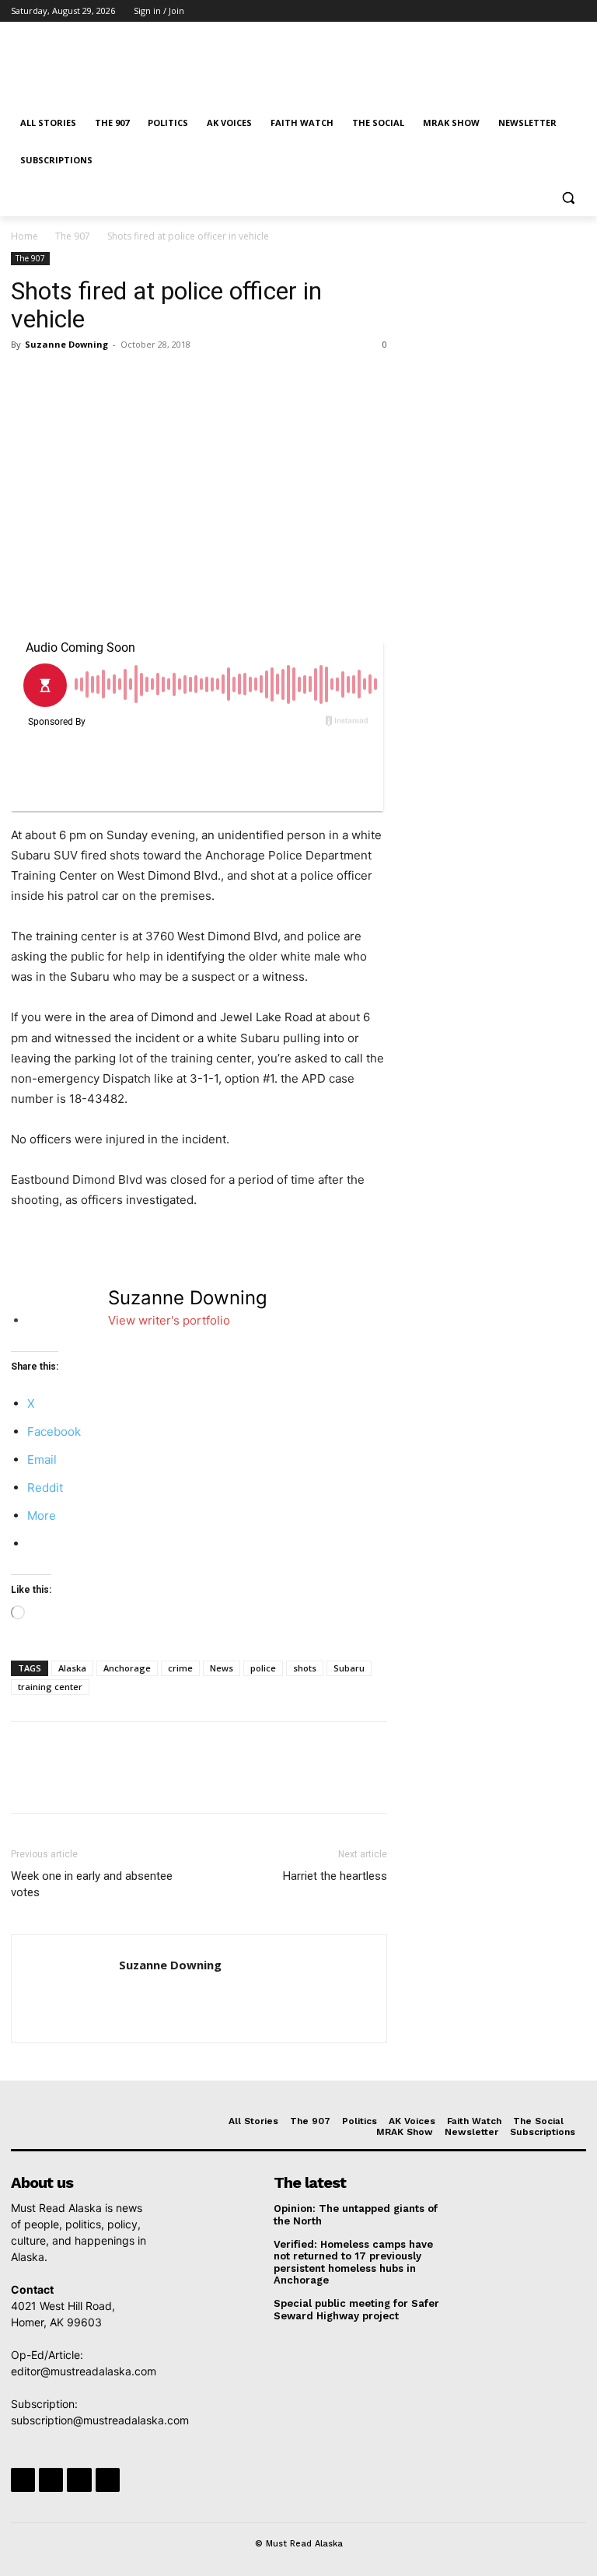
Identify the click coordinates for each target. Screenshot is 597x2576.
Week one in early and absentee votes (92, 1884)
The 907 (73, 236)
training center (50, 1687)
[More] (170, 380)
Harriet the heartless (335, 1876)
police (263, 1668)
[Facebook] (491, 11)
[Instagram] (513, 11)
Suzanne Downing (66, 344)
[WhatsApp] (134, 380)
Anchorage (127, 1668)
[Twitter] (534, 11)
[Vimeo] (555, 11)
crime (180, 1668)
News (222, 1668)
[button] (568, 198)
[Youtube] (577, 11)
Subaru (349, 1668)
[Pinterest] (98, 380)
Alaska (72, 1668)
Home (24, 236)
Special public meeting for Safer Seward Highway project (356, 2310)
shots (305, 1668)
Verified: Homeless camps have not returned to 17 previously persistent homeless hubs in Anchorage (353, 2263)
